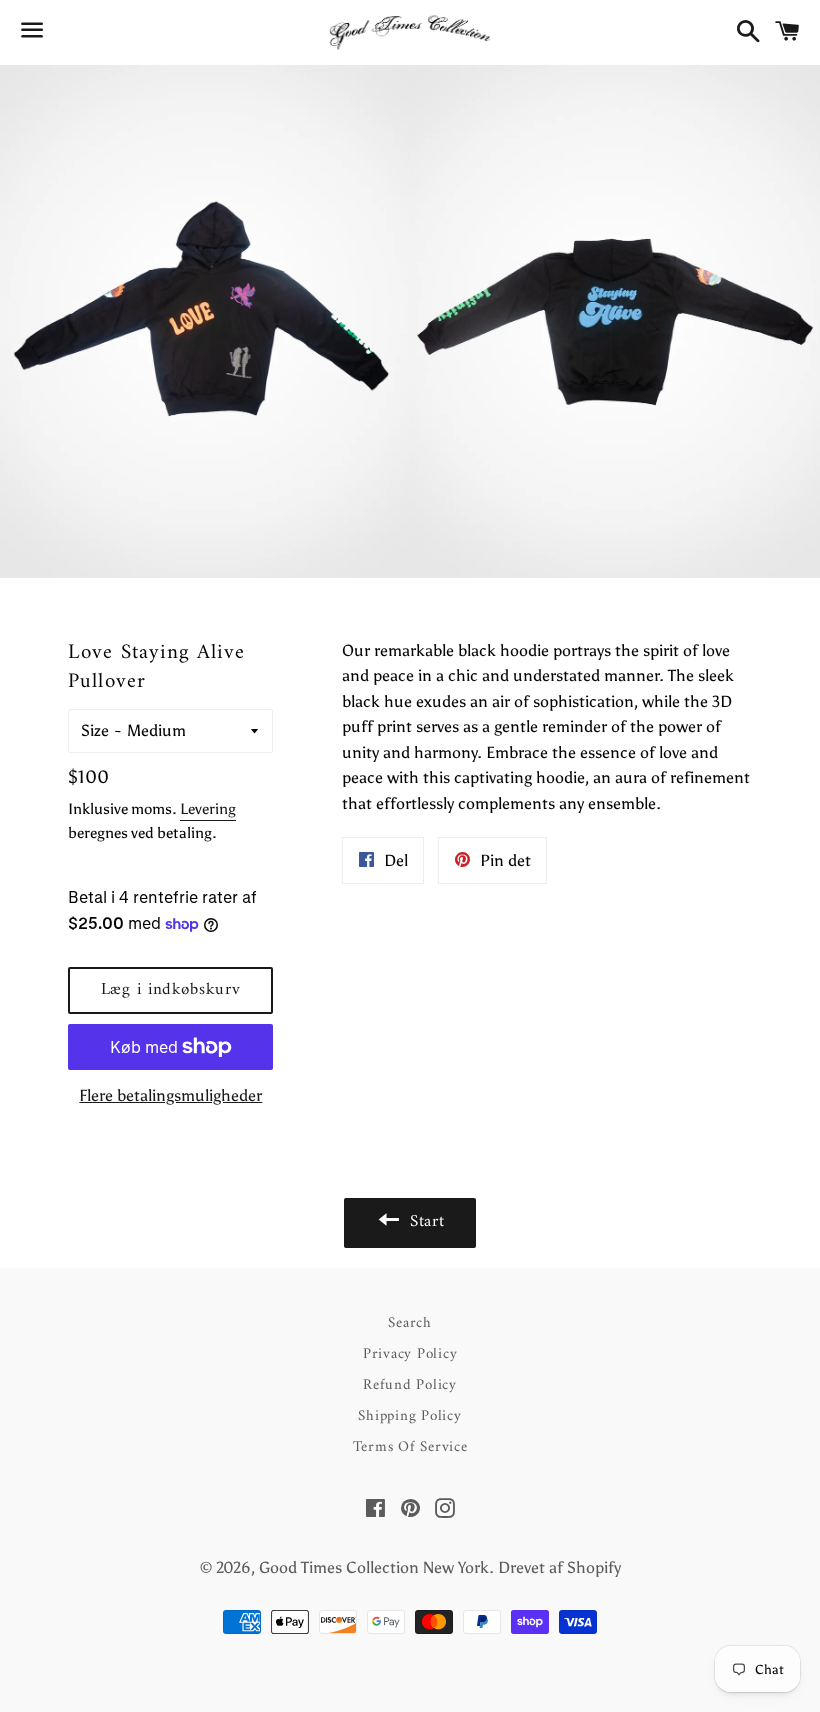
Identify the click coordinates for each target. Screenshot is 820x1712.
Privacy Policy (410, 1354)
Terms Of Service (410, 1447)
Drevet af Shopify (559, 1567)
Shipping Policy (409, 1416)
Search (410, 1323)
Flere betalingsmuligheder (170, 1095)
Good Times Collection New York (374, 1567)
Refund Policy (410, 1385)
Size (95, 730)
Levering (208, 809)
